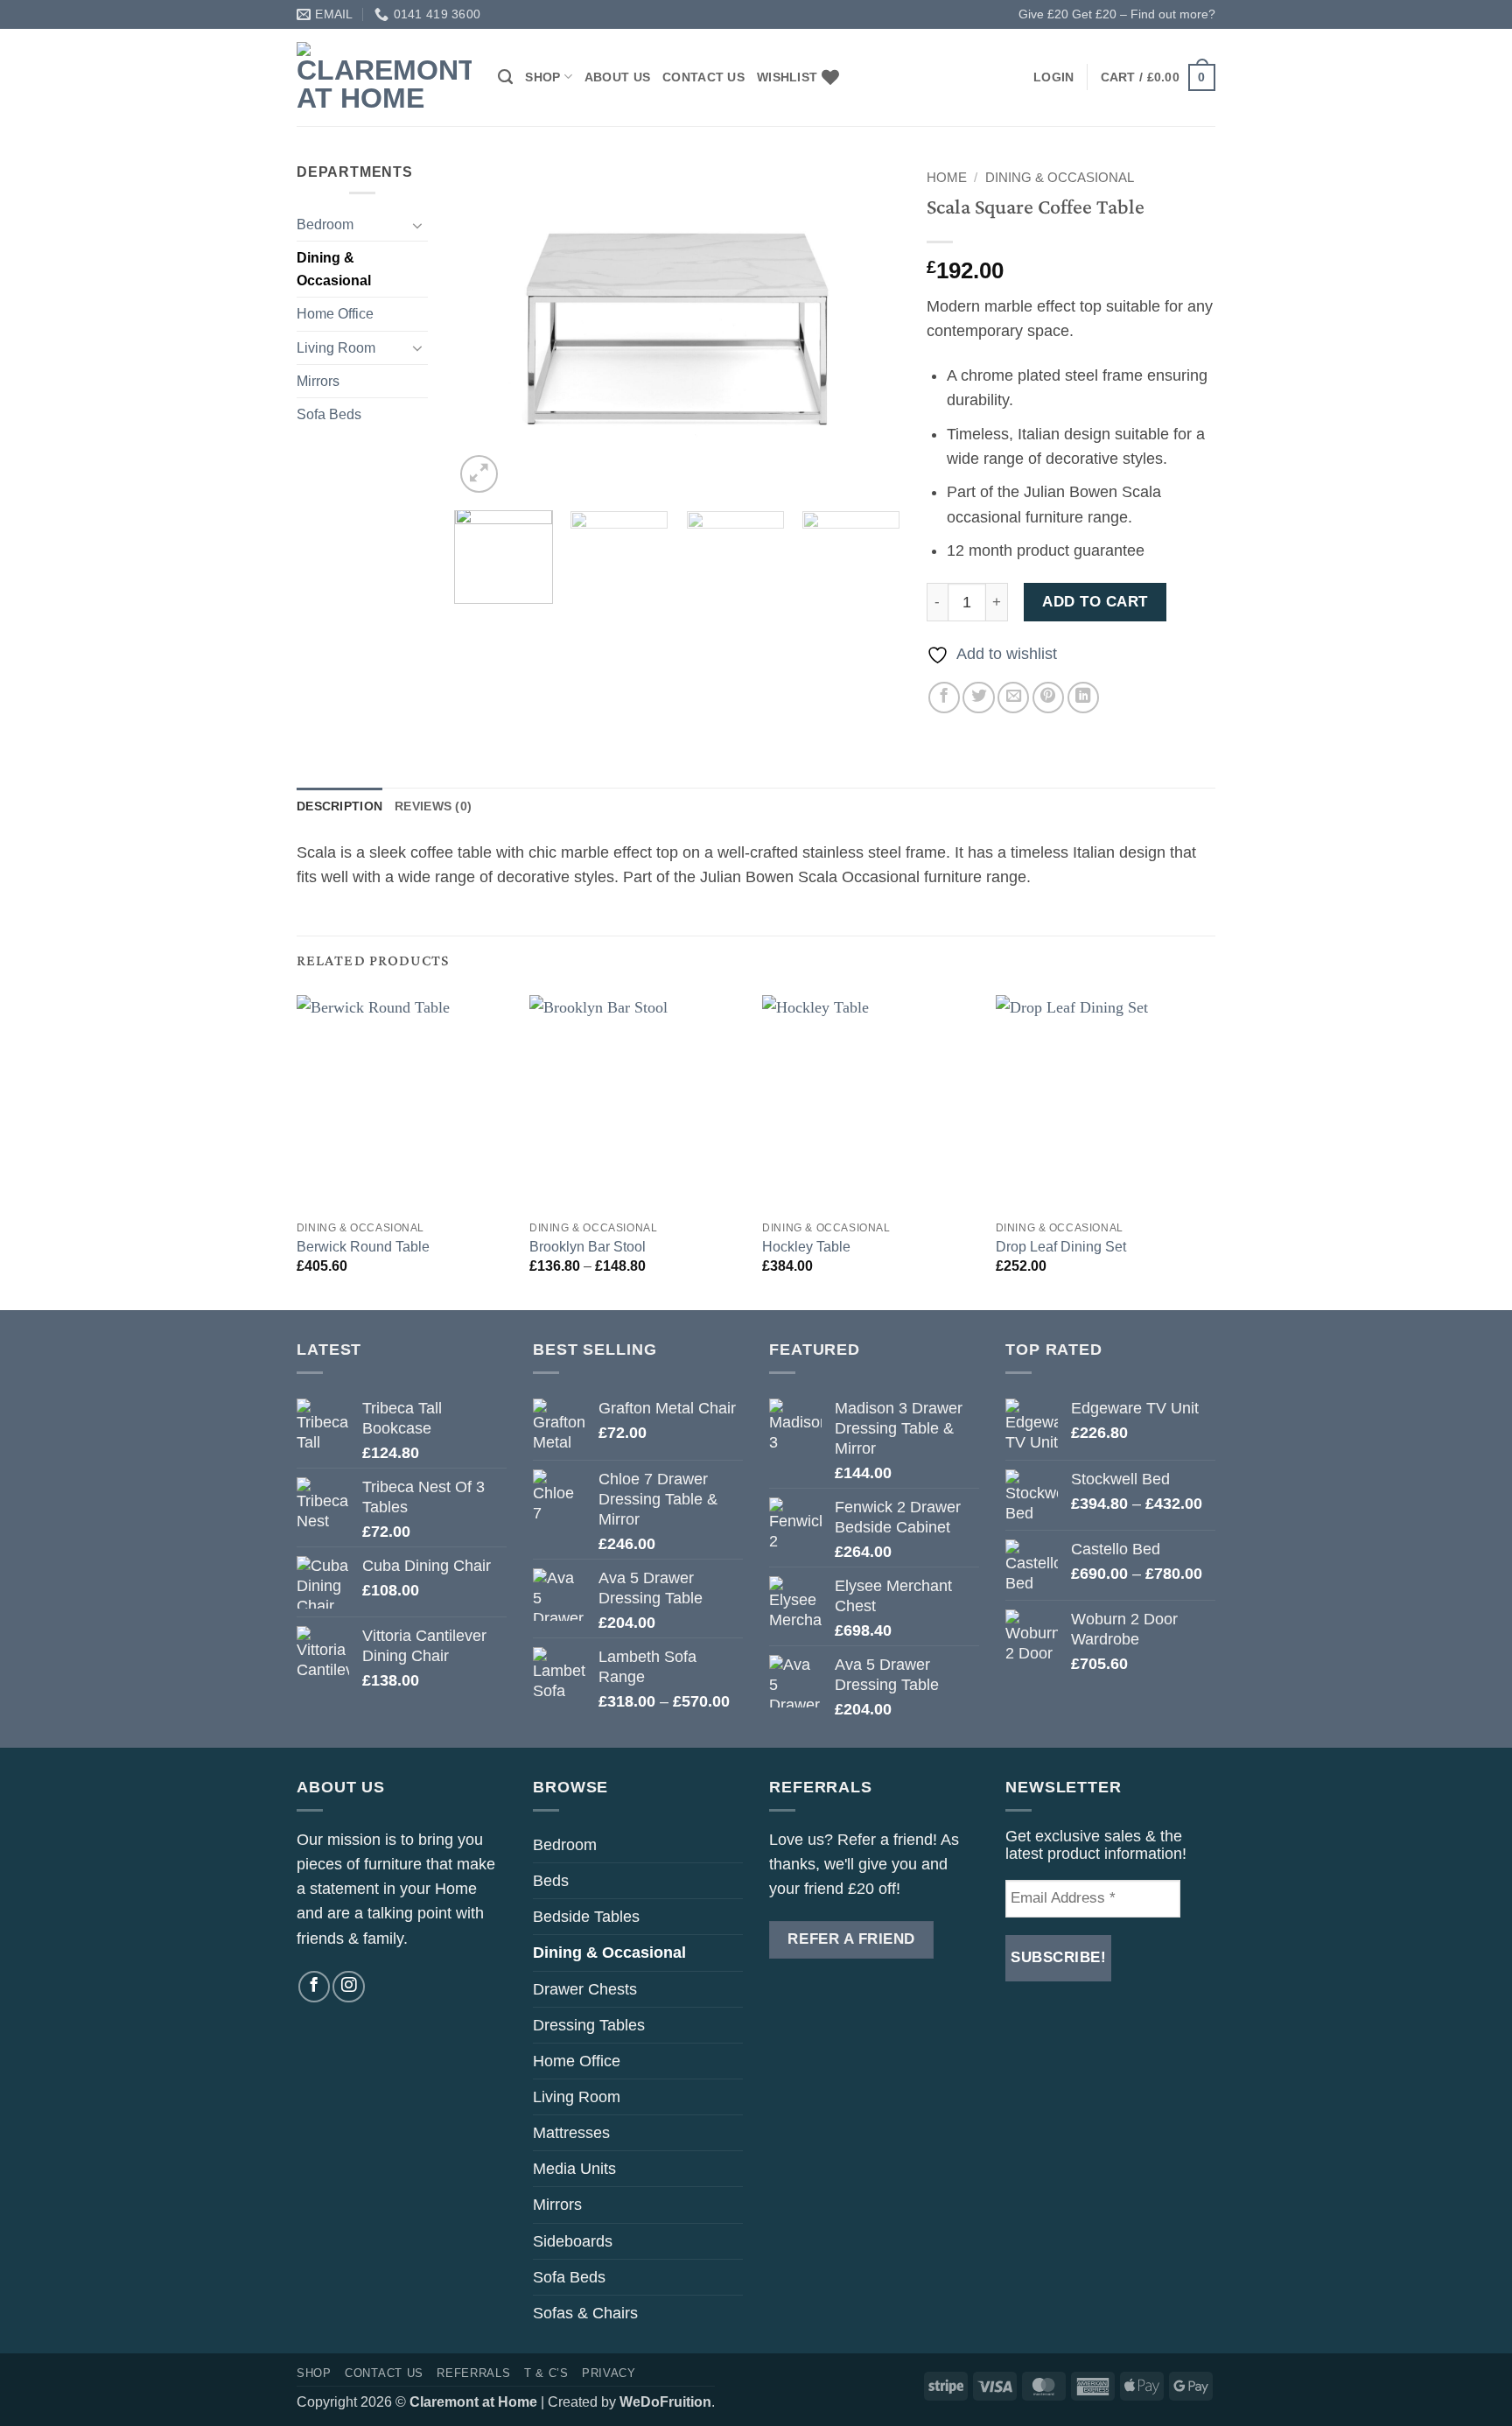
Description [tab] (339, 806)
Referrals (473, 2373)
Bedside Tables (586, 1917)
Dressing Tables (589, 2025)
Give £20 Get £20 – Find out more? (1117, 14)
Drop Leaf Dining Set (1061, 1247)
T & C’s (546, 2373)
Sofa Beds (329, 414)
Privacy (609, 2373)
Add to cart (1095, 602)
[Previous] (485, 329)
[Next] (870, 329)
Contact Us (703, 77)
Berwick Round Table (363, 1247)
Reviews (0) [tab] (433, 806)
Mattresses (571, 2133)
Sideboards (573, 2241)
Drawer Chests (585, 1989)
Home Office (335, 314)
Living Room (336, 348)
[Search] (505, 77)
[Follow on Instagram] (348, 1987)
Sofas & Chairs (585, 2313)
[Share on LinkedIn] (1083, 698)
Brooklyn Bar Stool (588, 1247)
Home (947, 177)
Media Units (574, 2169)
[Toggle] (417, 225)
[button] (1053, 77)
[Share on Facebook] (944, 698)
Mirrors (318, 381)
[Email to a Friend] (1013, 698)
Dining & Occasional (334, 269)
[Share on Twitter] (978, 698)
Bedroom (325, 224)
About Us (617, 77)
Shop (542, 77)
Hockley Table (806, 1247)
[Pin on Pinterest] (1048, 698)
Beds (551, 1881)
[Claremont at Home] (384, 77)
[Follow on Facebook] (314, 1987)
